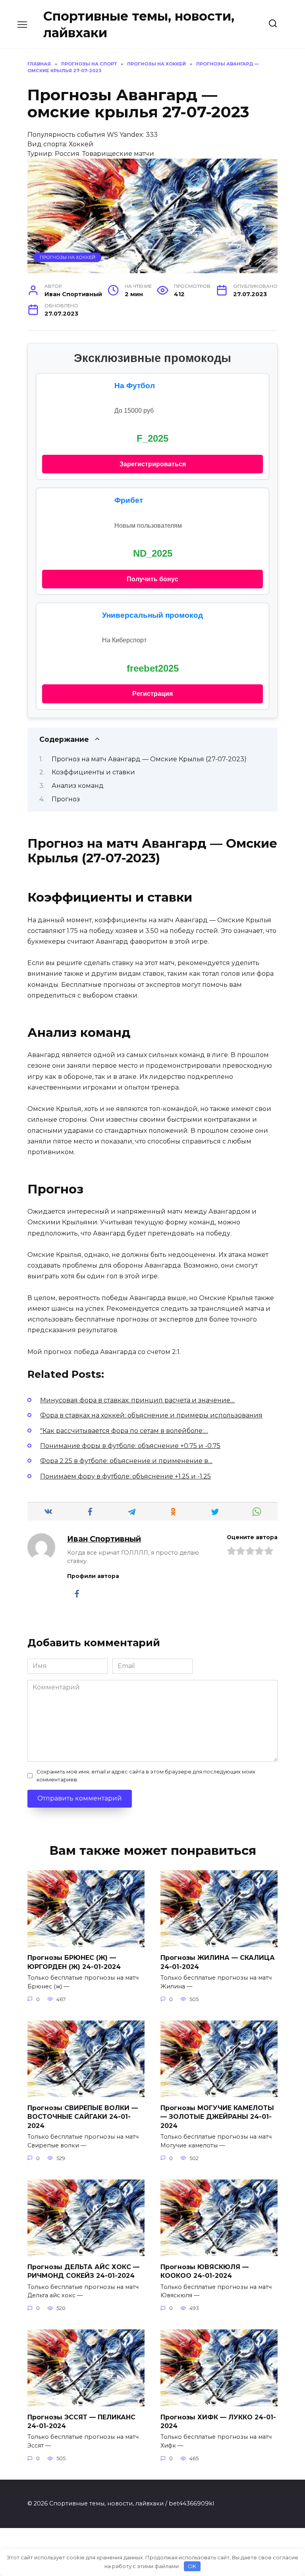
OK (192, 2566)
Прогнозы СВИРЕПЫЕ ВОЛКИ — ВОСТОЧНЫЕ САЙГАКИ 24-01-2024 (83, 2116)
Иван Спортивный (104, 1539)
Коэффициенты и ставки (93, 772)
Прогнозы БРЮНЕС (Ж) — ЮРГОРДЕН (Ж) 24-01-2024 (74, 1962)
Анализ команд (78, 786)
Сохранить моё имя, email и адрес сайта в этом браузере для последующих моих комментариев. (146, 1775)
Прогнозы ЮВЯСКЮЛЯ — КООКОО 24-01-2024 (205, 2271)
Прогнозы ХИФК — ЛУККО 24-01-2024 (218, 2421)
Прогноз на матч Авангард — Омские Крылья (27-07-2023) (149, 759)
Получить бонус (152, 579)
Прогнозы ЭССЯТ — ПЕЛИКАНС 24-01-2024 (81, 2421)
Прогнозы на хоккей (68, 257)
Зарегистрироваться (153, 464)
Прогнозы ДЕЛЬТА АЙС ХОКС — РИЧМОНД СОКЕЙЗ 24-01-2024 (83, 2271)
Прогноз (66, 799)
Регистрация (152, 694)
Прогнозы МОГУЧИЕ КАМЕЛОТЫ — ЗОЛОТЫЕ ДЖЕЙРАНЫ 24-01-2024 (217, 2116)
